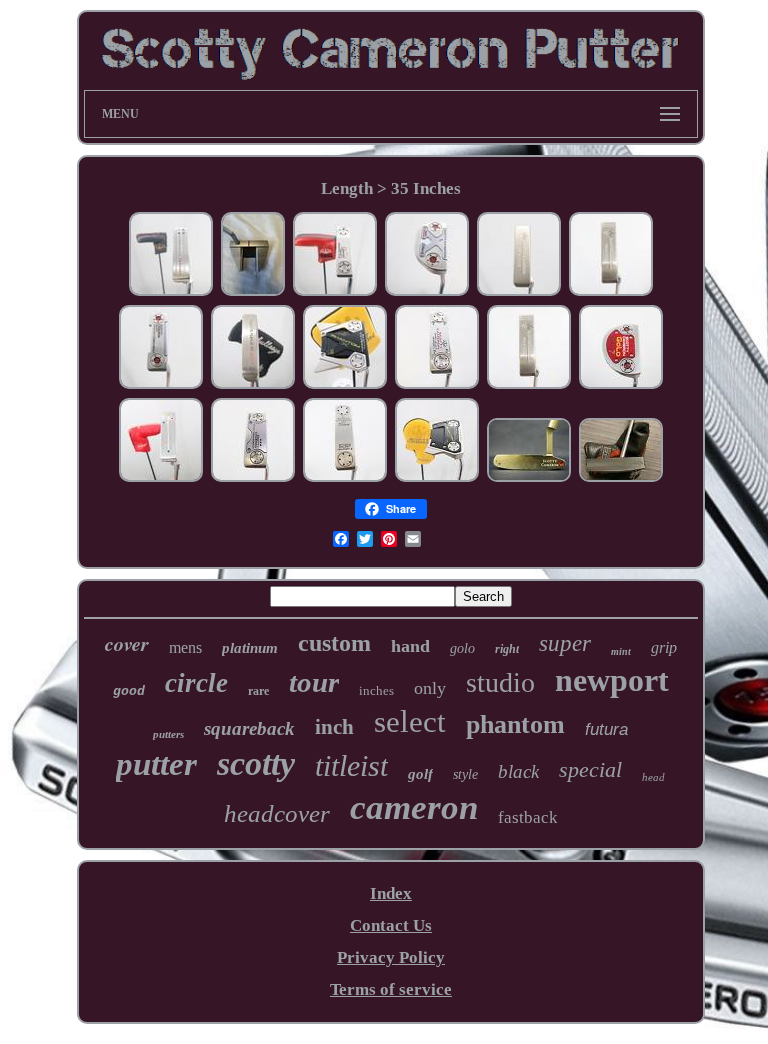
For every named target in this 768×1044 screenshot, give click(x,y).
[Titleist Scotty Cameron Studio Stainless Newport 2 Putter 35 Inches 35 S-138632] (161, 478)
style (465, 774)
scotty (256, 763)
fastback (528, 817)
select (410, 721)
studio (500, 682)
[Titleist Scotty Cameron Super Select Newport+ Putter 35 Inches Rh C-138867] (437, 385)
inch (334, 727)
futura (606, 729)
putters (168, 734)
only (430, 688)
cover (127, 643)
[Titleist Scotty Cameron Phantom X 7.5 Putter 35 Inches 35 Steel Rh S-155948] (253, 292)
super (565, 643)
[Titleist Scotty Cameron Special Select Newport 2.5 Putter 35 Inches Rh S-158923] (335, 292)
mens (185, 647)
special (590, 769)
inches (376, 690)
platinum (250, 648)
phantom (515, 724)
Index (391, 893)
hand (410, 646)
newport (612, 680)
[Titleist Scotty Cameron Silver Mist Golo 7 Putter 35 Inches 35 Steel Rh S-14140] (621, 385)
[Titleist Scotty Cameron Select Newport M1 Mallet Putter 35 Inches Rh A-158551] (427, 292)
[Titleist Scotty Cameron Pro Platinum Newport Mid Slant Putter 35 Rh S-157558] (519, 292)
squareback (249, 728)
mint (621, 651)
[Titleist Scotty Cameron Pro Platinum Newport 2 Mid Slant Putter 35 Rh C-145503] (611, 292)
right (507, 649)
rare (258, 691)
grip (664, 647)
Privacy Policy (391, 957)
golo (462, 648)
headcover (277, 813)
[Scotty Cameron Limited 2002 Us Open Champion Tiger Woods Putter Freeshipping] (529, 478)
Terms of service (391, 989)
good (129, 691)
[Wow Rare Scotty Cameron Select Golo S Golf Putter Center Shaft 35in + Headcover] (621, 478)
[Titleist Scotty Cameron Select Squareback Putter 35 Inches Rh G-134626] (253, 478)
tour (314, 682)
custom (334, 643)
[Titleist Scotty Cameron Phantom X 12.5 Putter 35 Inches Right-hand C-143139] (345, 385)
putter (156, 764)
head (653, 777)
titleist (351, 765)
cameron (414, 807)
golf (420, 774)
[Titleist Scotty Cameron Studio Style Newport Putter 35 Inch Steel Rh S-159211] (171, 292)
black (518, 771)
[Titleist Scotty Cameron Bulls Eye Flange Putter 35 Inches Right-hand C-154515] (253, 385)
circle (196, 683)
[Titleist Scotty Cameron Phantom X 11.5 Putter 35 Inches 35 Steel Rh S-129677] (437, 478)
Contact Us (391, 925)
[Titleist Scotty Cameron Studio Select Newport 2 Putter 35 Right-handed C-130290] (345, 478)
